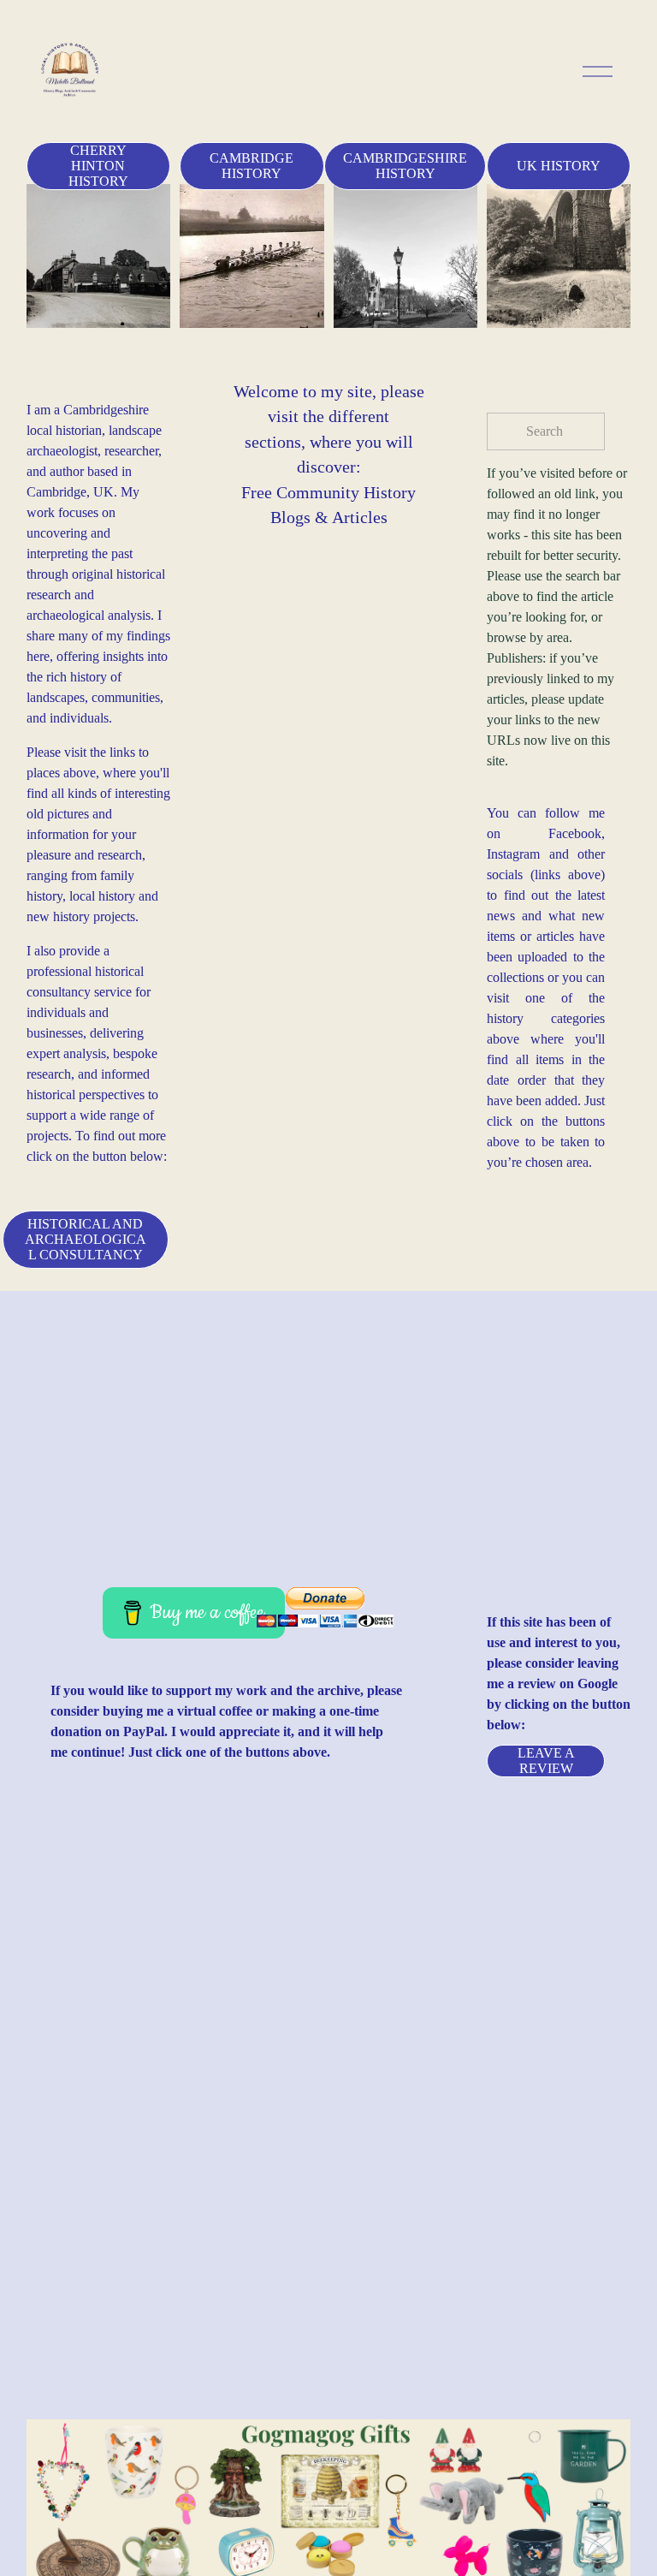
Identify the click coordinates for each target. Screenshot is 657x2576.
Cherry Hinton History (98, 166)
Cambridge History (252, 166)
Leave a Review (546, 1761)
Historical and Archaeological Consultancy (86, 1239)
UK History (559, 166)
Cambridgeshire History (405, 166)
